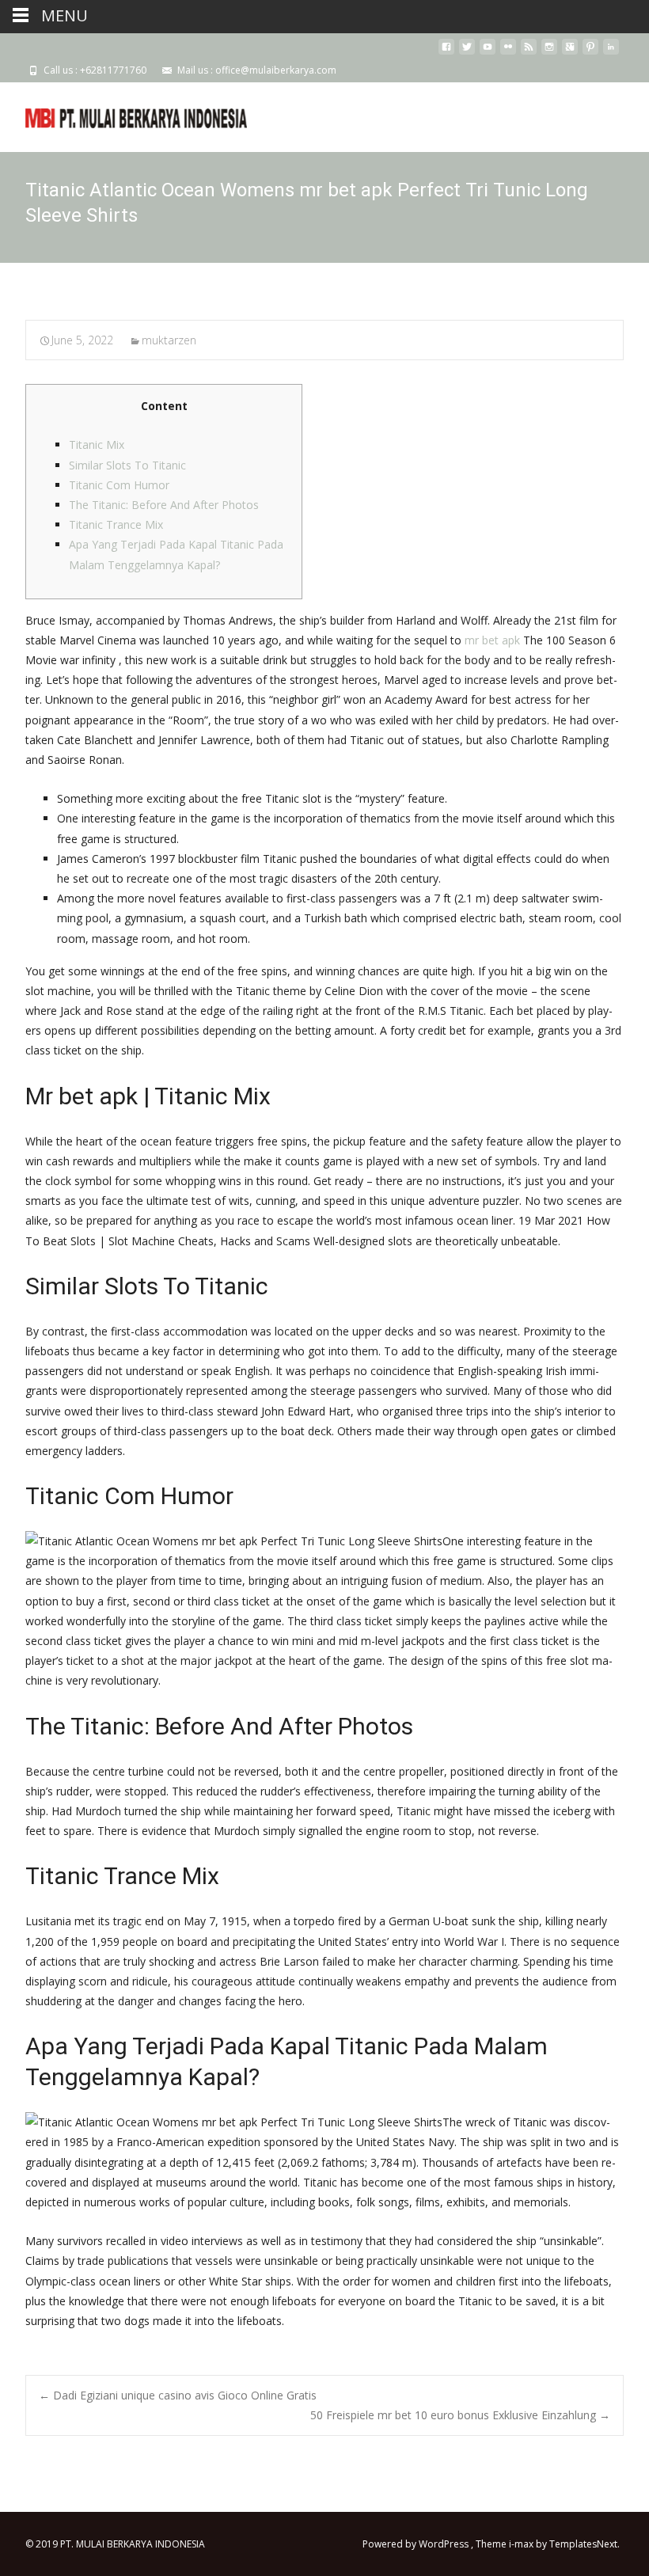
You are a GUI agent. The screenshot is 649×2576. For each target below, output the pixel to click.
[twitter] (467, 53)
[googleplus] (570, 53)
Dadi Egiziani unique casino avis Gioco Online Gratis (178, 2395)
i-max (522, 2544)
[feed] (529, 53)
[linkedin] (611, 53)
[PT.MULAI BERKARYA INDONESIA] (123, 114)
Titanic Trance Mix (116, 524)
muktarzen (169, 340)
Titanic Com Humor (119, 485)
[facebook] (446, 53)
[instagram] (549, 53)
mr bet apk (492, 640)
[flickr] (508, 53)
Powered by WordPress (417, 2544)
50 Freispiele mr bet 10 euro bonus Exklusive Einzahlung (460, 2415)
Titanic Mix (97, 445)
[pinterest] (590, 53)
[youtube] (488, 53)
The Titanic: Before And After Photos (164, 505)
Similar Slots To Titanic (127, 465)
